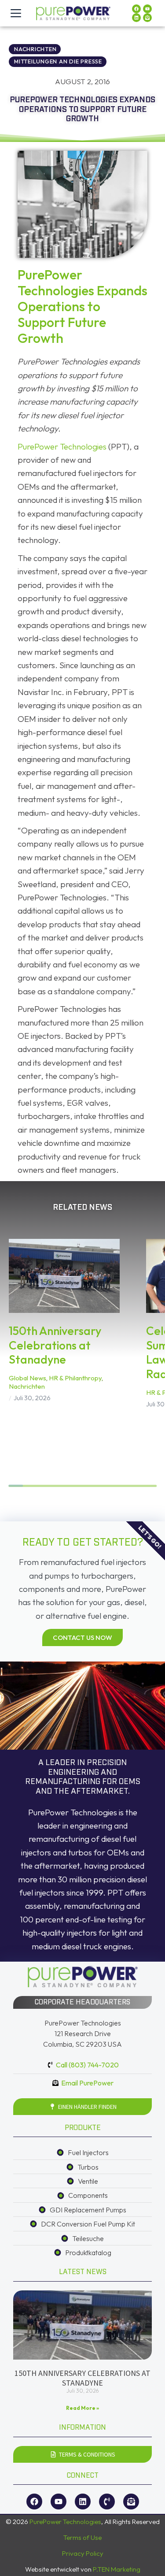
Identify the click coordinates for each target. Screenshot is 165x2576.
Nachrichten (27, 1386)
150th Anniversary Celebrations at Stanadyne (55, 1345)
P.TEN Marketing (117, 2569)
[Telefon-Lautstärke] (107, 2502)
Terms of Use (82, 2537)
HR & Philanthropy (75, 1378)
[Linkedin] (136, 18)
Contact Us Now (82, 1637)
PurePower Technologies (62, 446)
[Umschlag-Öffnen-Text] (147, 18)
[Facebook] (136, 9)
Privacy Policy (83, 2553)
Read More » (82, 2408)
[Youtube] (147, 9)
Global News (27, 1378)
